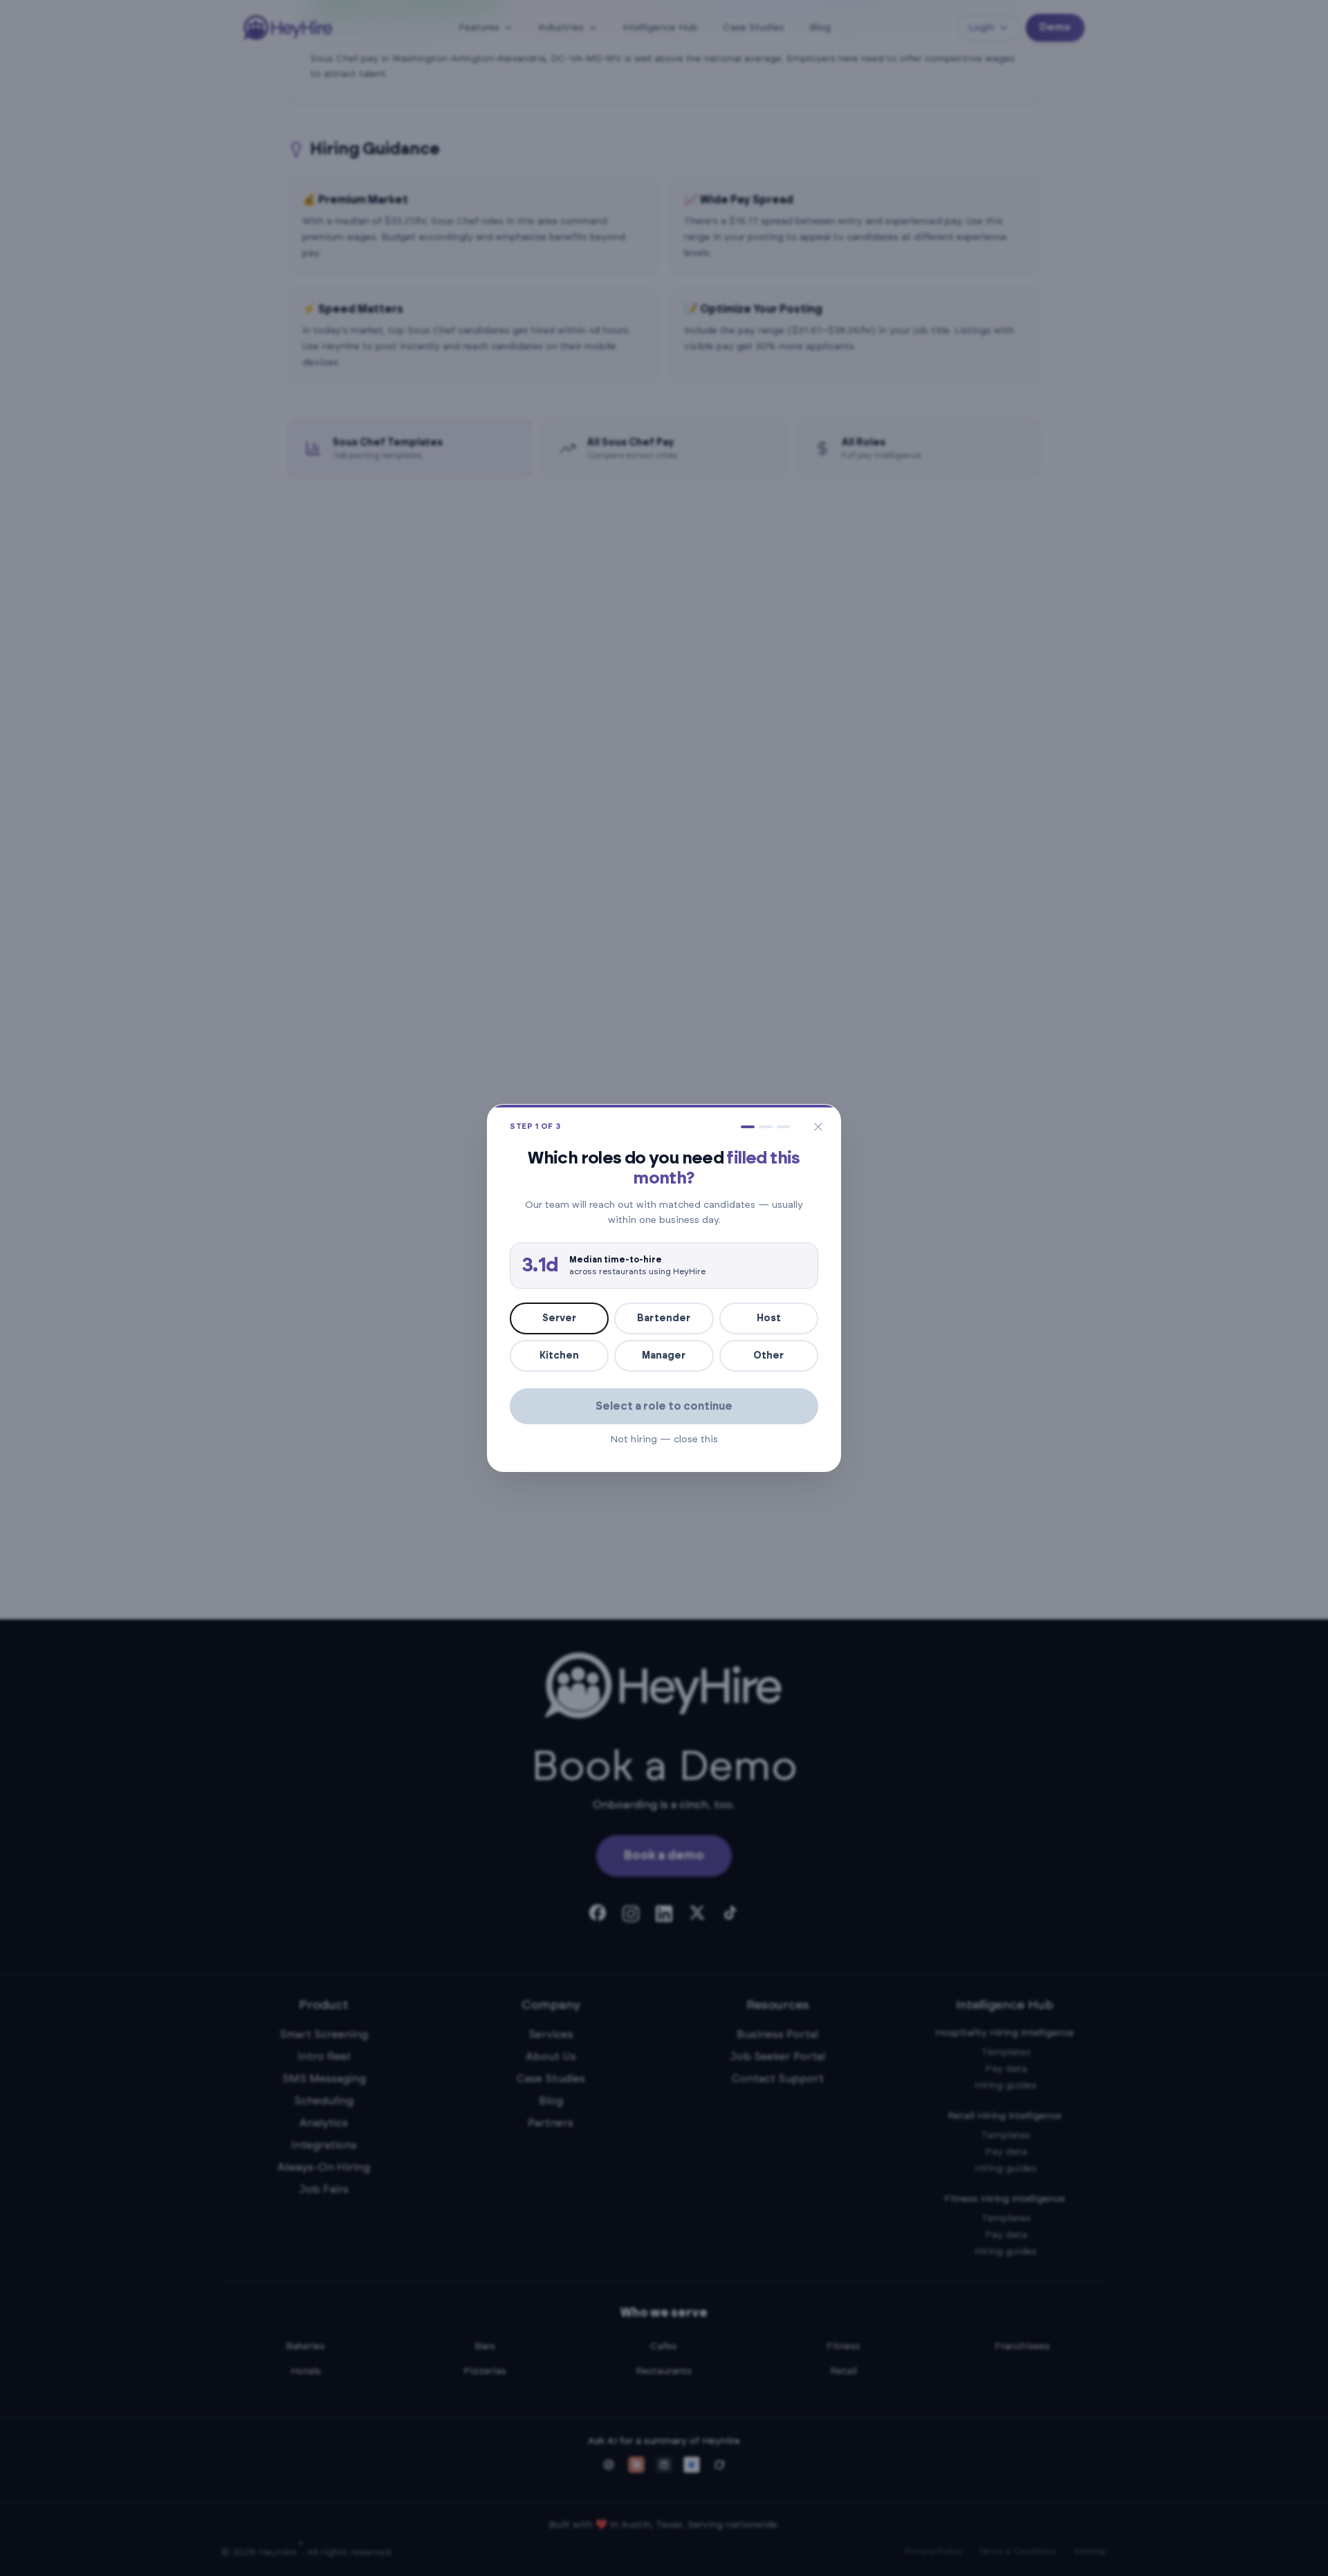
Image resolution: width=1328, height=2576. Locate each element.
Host (769, 1318)
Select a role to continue (664, 1406)
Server (559, 1318)
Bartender (664, 1318)
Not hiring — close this (664, 1439)
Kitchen (559, 1356)
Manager (664, 1356)
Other (768, 1356)
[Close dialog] (818, 1127)
